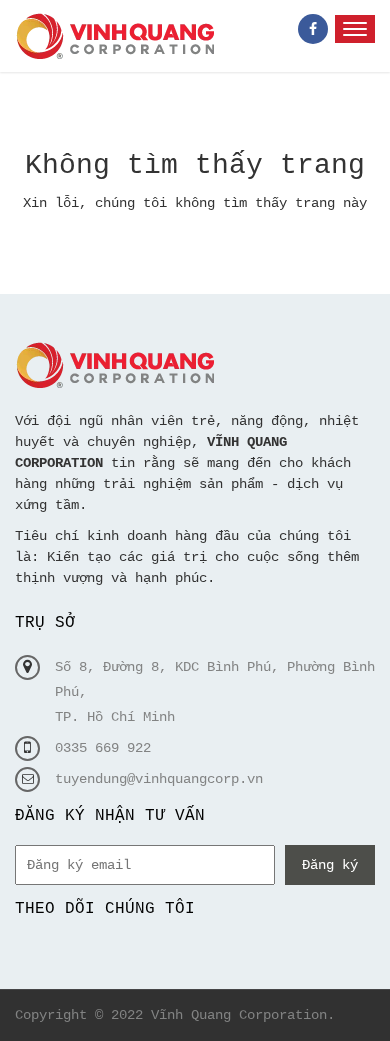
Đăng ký (330, 865)
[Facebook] (313, 29)
